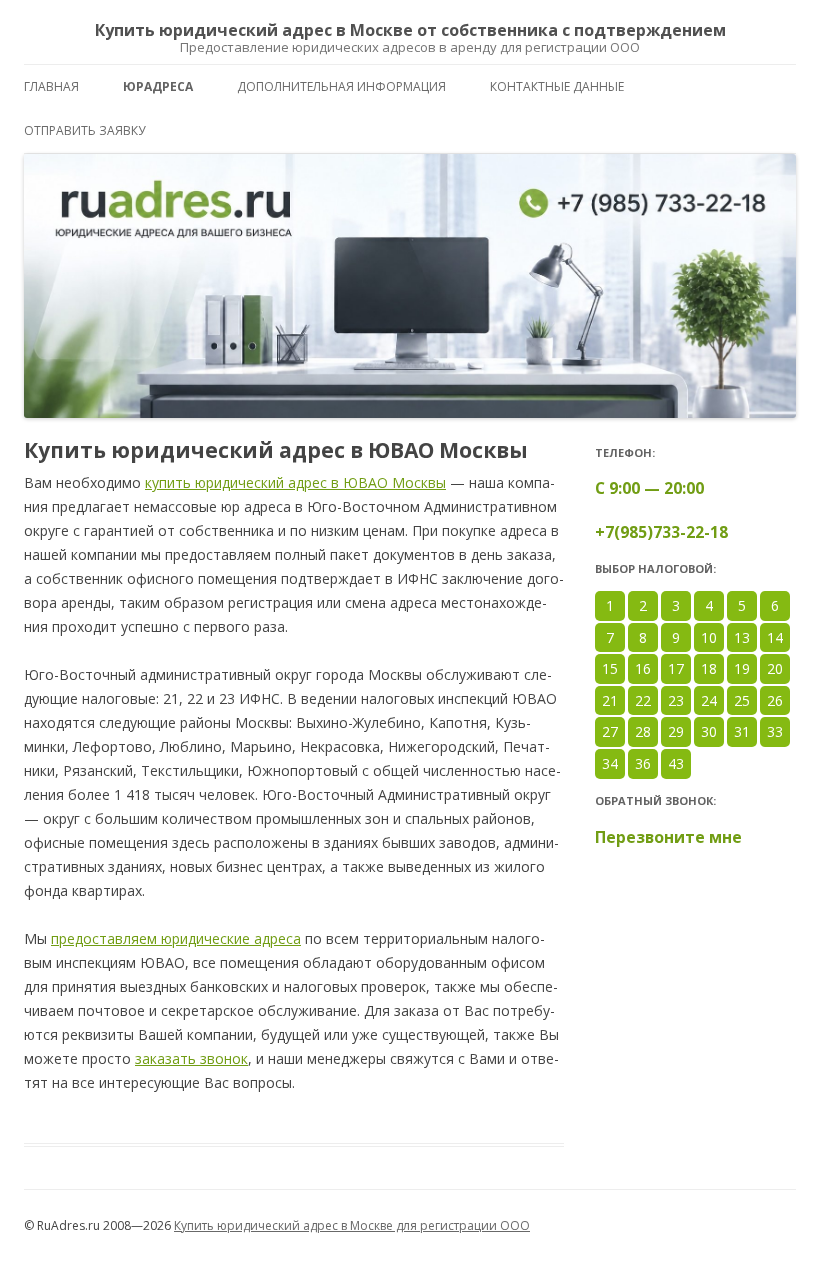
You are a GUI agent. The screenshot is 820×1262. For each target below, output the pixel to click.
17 (676, 668)
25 (742, 700)
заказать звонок (191, 1058)
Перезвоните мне (668, 837)
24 (709, 700)
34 (610, 763)
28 (643, 731)
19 (742, 668)
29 (676, 731)
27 (610, 731)
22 (643, 700)
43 (676, 763)
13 (742, 637)
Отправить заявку (84, 130)
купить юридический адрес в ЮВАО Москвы (295, 482)
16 (643, 668)
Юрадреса (158, 86)
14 (775, 637)
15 (610, 668)
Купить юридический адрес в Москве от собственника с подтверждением (410, 31)
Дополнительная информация (341, 86)
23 (676, 700)
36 (643, 763)
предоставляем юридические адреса (176, 938)
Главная (51, 86)
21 (610, 700)
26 (775, 700)
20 (775, 668)
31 (742, 731)
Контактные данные (557, 86)
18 (709, 668)
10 (709, 637)
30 (709, 731)
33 (775, 731)
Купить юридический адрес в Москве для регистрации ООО (352, 1225)
